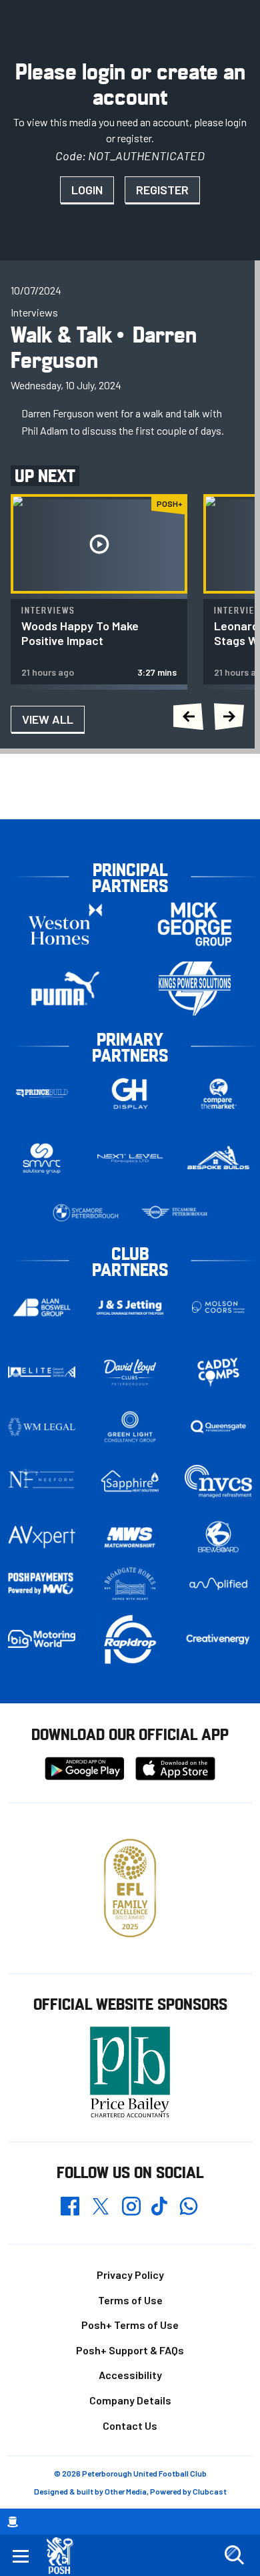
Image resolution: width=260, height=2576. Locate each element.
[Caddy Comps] (218, 1372)
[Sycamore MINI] (174, 1213)
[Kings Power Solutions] (195, 989)
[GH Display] (130, 1093)
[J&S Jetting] (130, 1307)
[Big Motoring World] (42, 1639)
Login (87, 190)
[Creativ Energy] (218, 1639)
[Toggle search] (234, 2555)
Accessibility (130, 2375)
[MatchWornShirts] (130, 1537)
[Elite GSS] (42, 1372)
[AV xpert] (42, 1537)
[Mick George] (195, 924)
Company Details (130, 2400)
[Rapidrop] (130, 1639)
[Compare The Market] (218, 1093)
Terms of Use (130, 2300)
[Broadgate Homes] (130, 1584)
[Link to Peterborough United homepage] (65, 2556)
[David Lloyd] (130, 1372)
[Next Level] (130, 1158)
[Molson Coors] (218, 1308)
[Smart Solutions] (42, 1158)
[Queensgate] (218, 1427)
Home (13, 2522)
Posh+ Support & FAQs (130, 2350)
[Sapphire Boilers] (130, 1481)
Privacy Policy (130, 2275)
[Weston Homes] (65, 924)
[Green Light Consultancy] (130, 1427)
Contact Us (130, 2425)
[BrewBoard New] (218, 1537)
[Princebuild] (42, 1093)
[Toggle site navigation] (21, 2555)
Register (162, 190)
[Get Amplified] (218, 1584)
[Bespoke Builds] (218, 1158)
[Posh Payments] (42, 1584)
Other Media (126, 2491)
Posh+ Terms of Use (130, 2325)
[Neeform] (42, 1481)
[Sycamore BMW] (86, 1213)
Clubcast (210, 2491)
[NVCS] (218, 1481)
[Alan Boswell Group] (42, 1308)
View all (48, 719)
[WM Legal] (42, 1427)
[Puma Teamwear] (65, 989)
